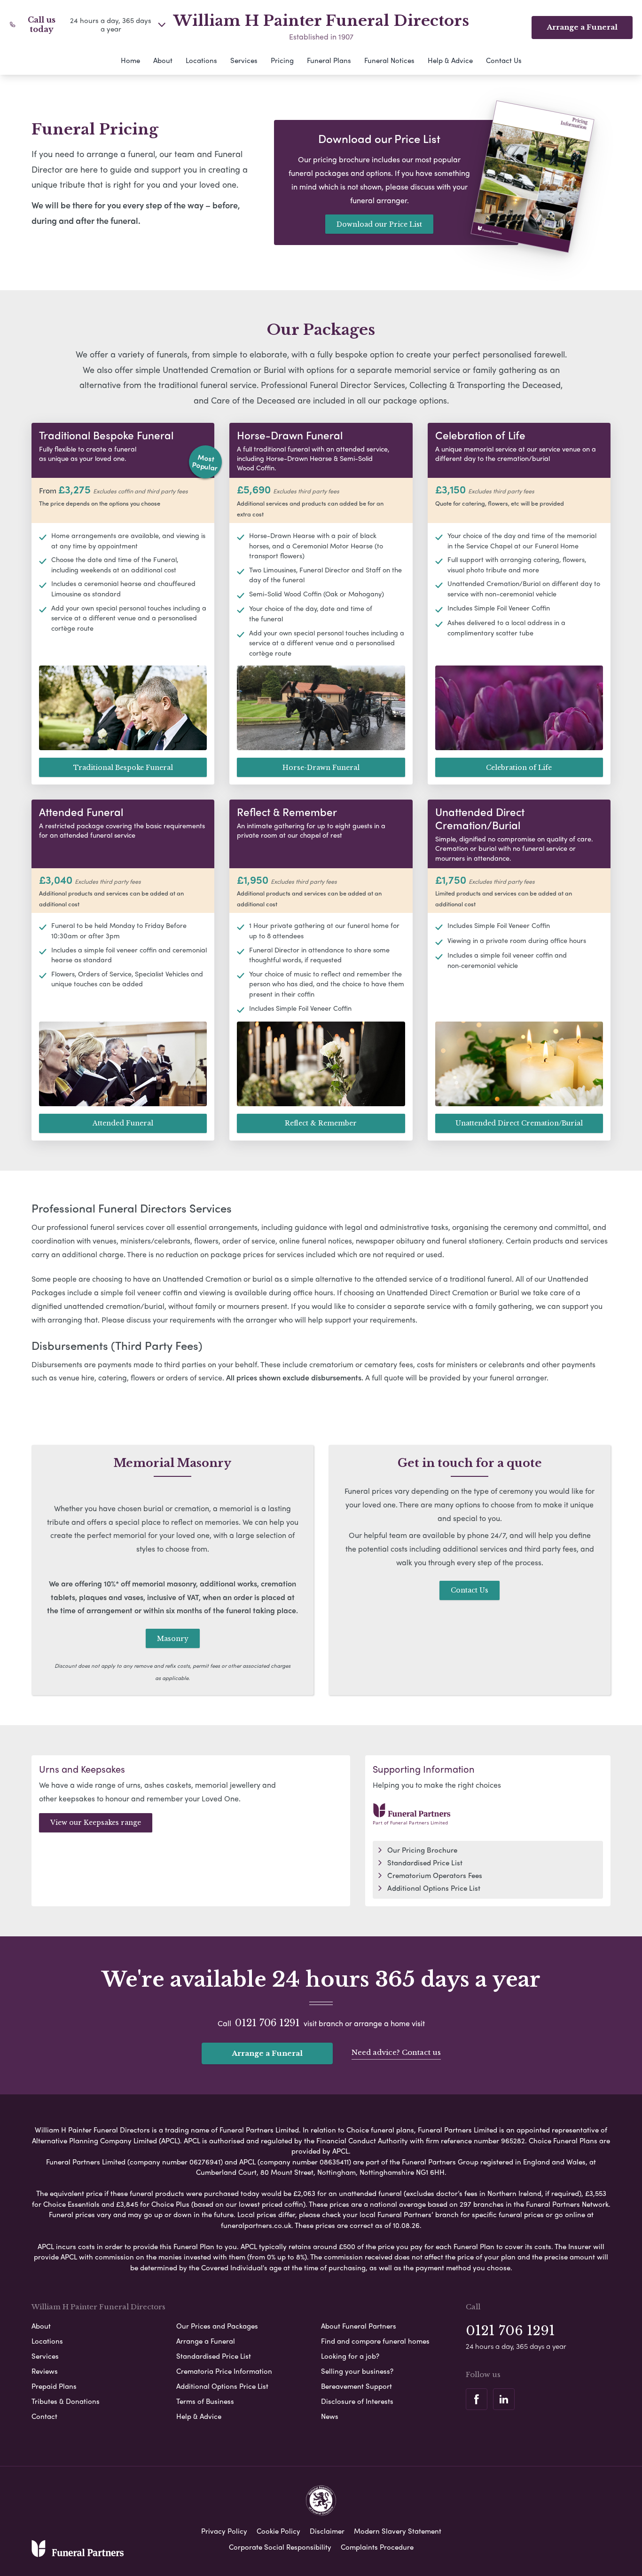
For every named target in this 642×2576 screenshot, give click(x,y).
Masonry (173, 1639)
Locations (201, 60)
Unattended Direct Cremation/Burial (519, 1123)
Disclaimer (327, 2531)
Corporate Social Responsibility (280, 2547)
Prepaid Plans (54, 2386)
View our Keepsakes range (96, 1823)
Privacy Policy (224, 2531)
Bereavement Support (356, 2386)
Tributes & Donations (66, 2401)
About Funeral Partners (359, 2326)
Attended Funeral (123, 1123)
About (163, 60)
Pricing (282, 60)
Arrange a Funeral (267, 2053)
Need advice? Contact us (396, 2052)
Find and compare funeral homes (375, 2341)
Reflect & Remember (321, 1123)
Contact (44, 2416)
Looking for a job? (350, 2356)
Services (244, 60)
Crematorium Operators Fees (435, 1875)
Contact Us (504, 60)
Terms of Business (205, 2401)
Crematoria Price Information (224, 2371)
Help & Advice (450, 60)
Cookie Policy (278, 2531)
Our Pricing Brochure (422, 1850)
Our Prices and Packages (217, 2326)
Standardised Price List (425, 1863)
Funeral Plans (329, 60)
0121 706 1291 (267, 2023)
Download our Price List (379, 224)
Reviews (45, 2371)
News (330, 2416)
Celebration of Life (519, 768)
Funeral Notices (389, 60)
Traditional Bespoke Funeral (123, 768)
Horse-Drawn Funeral (321, 768)
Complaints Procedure (377, 2547)
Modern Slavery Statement (398, 2531)
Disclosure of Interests (357, 2401)
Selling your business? (357, 2371)
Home (130, 60)
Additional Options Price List (434, 1888)
